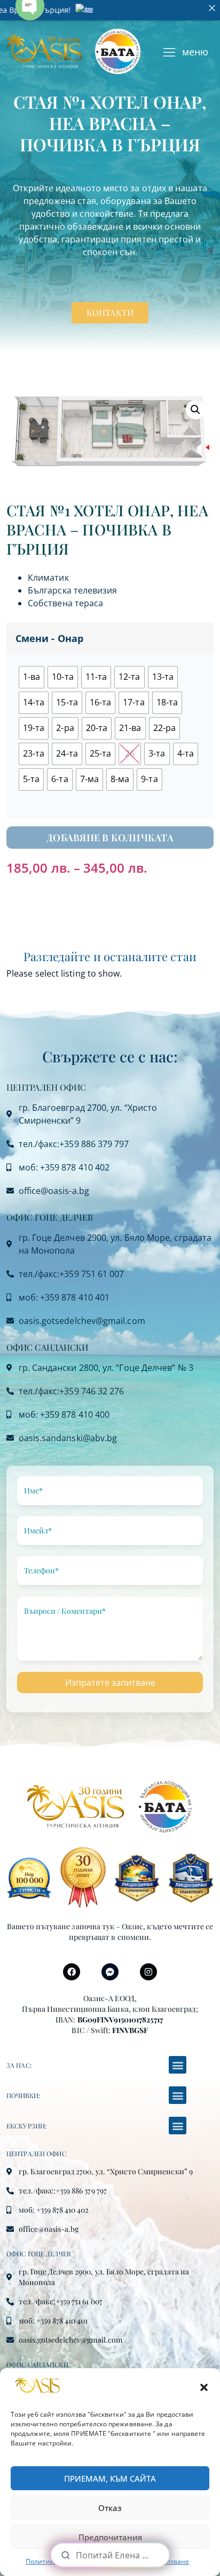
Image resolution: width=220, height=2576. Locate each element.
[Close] (212, 8)
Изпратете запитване (110, 1683)
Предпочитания (110, 2537)
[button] (204, 2387)
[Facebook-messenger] (110, 1972)
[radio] (32, 677)
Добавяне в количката (110, 838)
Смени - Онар (49, 638)
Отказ (110, 2508)
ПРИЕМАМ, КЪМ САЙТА (110, 2479)
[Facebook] (72, 1972)
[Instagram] (148, 1972)
